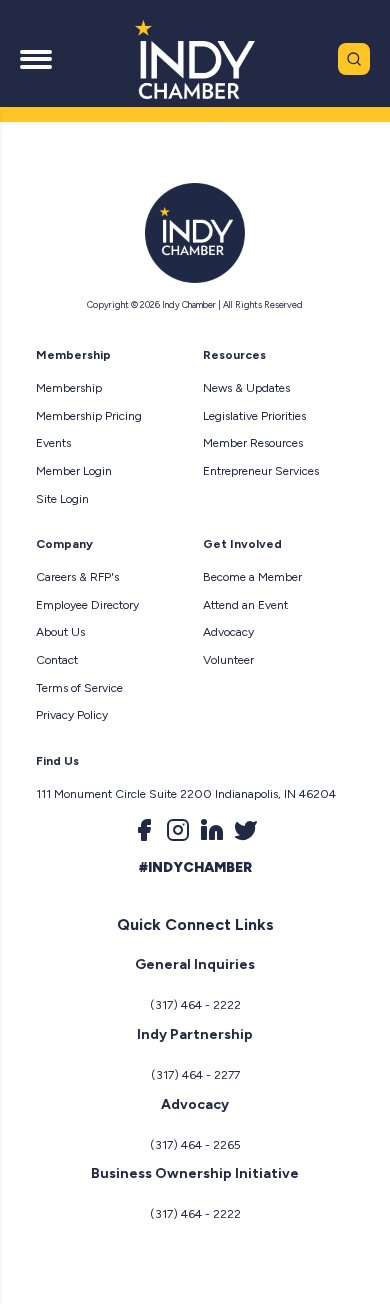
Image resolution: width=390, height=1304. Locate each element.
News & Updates (246, 388)
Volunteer (228, 660)
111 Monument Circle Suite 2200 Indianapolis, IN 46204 (186, 794)
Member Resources (253, 443)
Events (53, 443)
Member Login (74, 471)
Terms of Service (79, 688)
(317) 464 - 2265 (195, 1145)
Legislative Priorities (254, 416)
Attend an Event (245, 605)
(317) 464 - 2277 (195, 1075)
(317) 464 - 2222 (195, 1005)
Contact (57, 660)
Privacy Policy (72, 715)
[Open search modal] (354, 59)
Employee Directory (87, 605)
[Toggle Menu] (36, 59)
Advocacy (228, 632)
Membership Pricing (89, 416)
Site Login (62, 499)
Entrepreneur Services (261, 471)
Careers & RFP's (77, 577)
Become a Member (252, 577)
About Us (60, 632)
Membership (69, 388)
